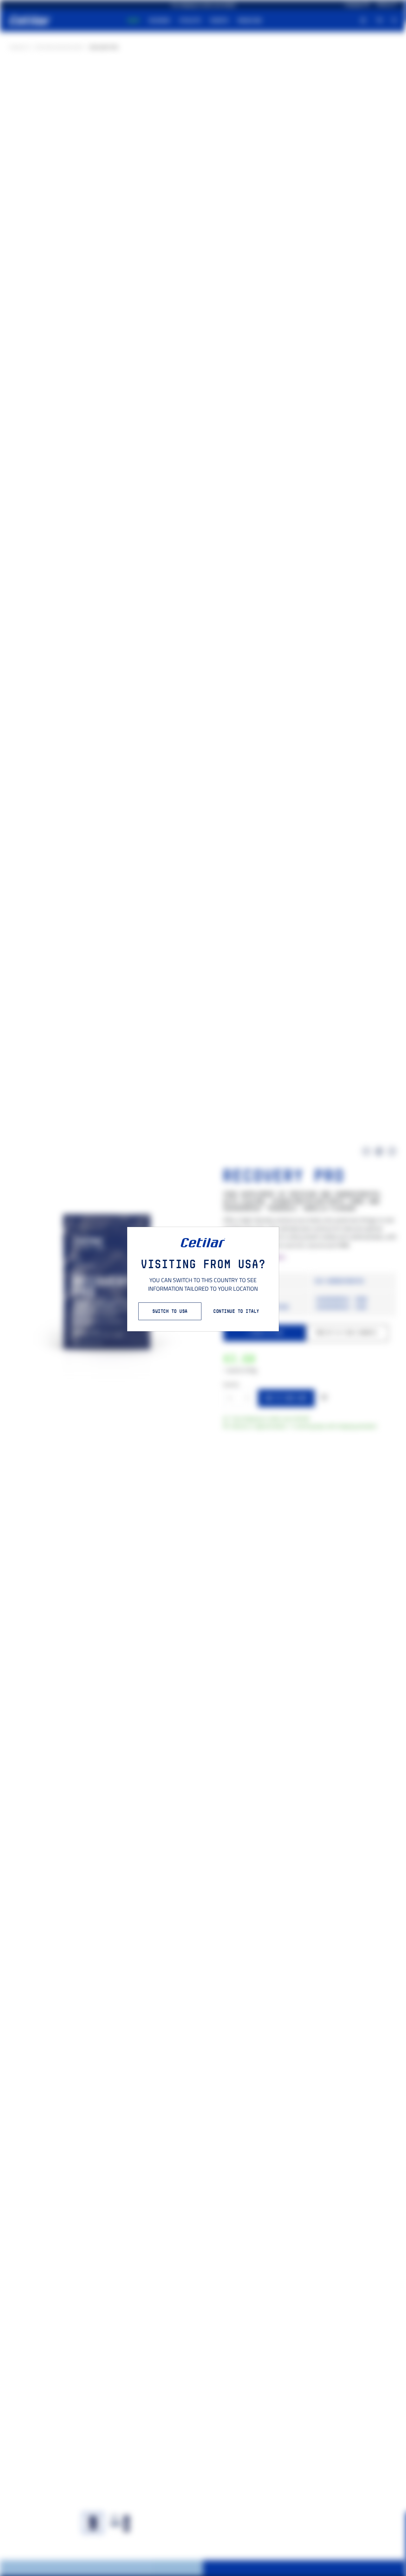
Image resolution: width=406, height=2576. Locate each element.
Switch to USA (170, 1311)
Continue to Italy (236, 1311)
